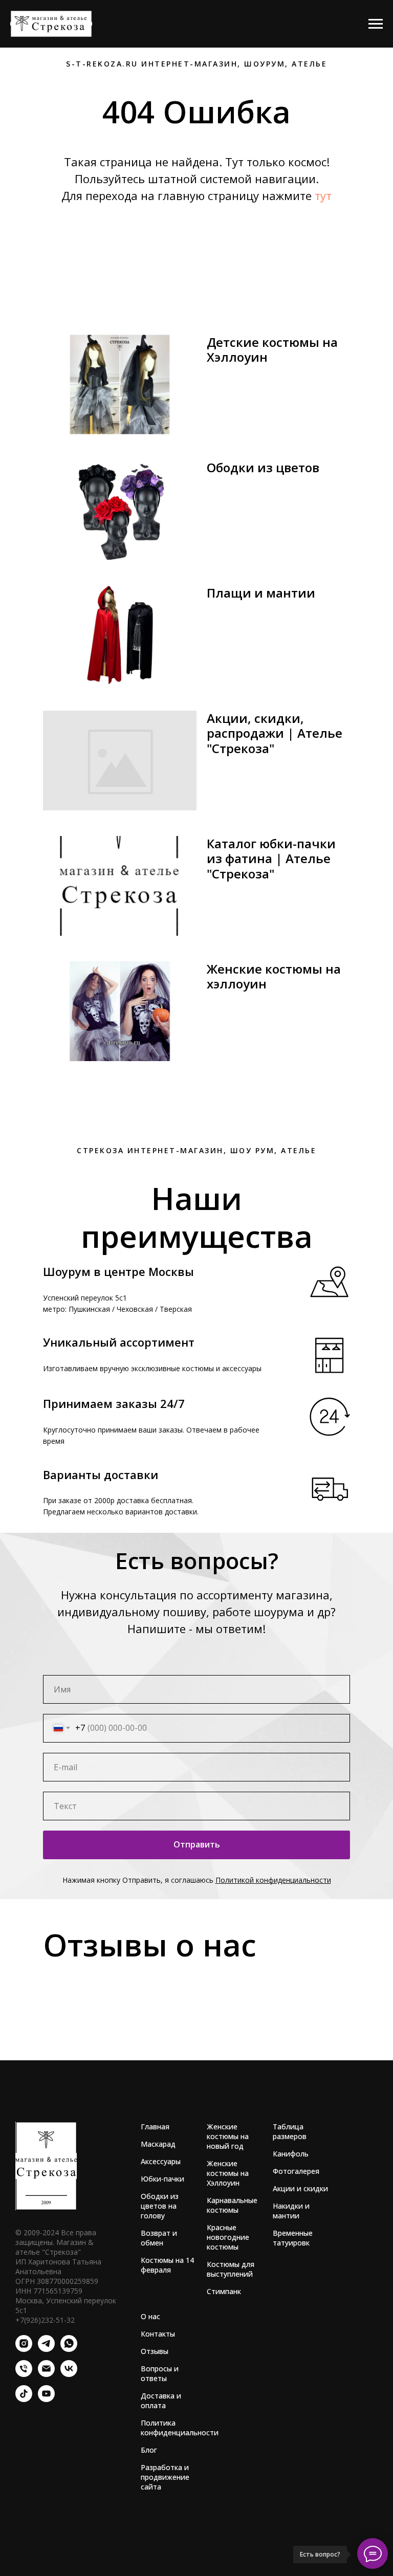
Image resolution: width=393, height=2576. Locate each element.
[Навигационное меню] (376, 24)
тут (323, 195)
